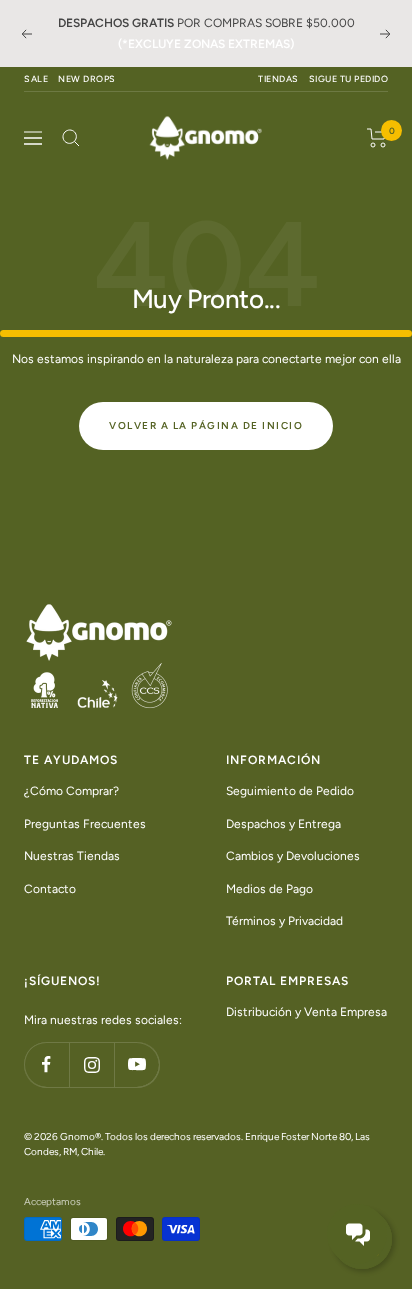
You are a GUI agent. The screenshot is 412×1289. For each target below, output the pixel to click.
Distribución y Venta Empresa (306, 1011)
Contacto (50, 888)
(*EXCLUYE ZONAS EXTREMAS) (206, 44)
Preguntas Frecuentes (85, 823)
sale (36, 78)
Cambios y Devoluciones (293, 856)
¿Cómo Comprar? (71, 791)
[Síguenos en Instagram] (91, 1064)
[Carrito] (377, 138)
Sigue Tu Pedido (349, 78)
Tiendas (278, 78)
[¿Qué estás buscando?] (71, 138)
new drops (87, 78)
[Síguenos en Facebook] (46, 1064)
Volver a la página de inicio (206, 425)
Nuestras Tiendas (72, 856)
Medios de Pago (269, 888)
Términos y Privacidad (284, 921)
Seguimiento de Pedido (290, 791)
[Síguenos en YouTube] (136, 1064)
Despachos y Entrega (283, 823)
